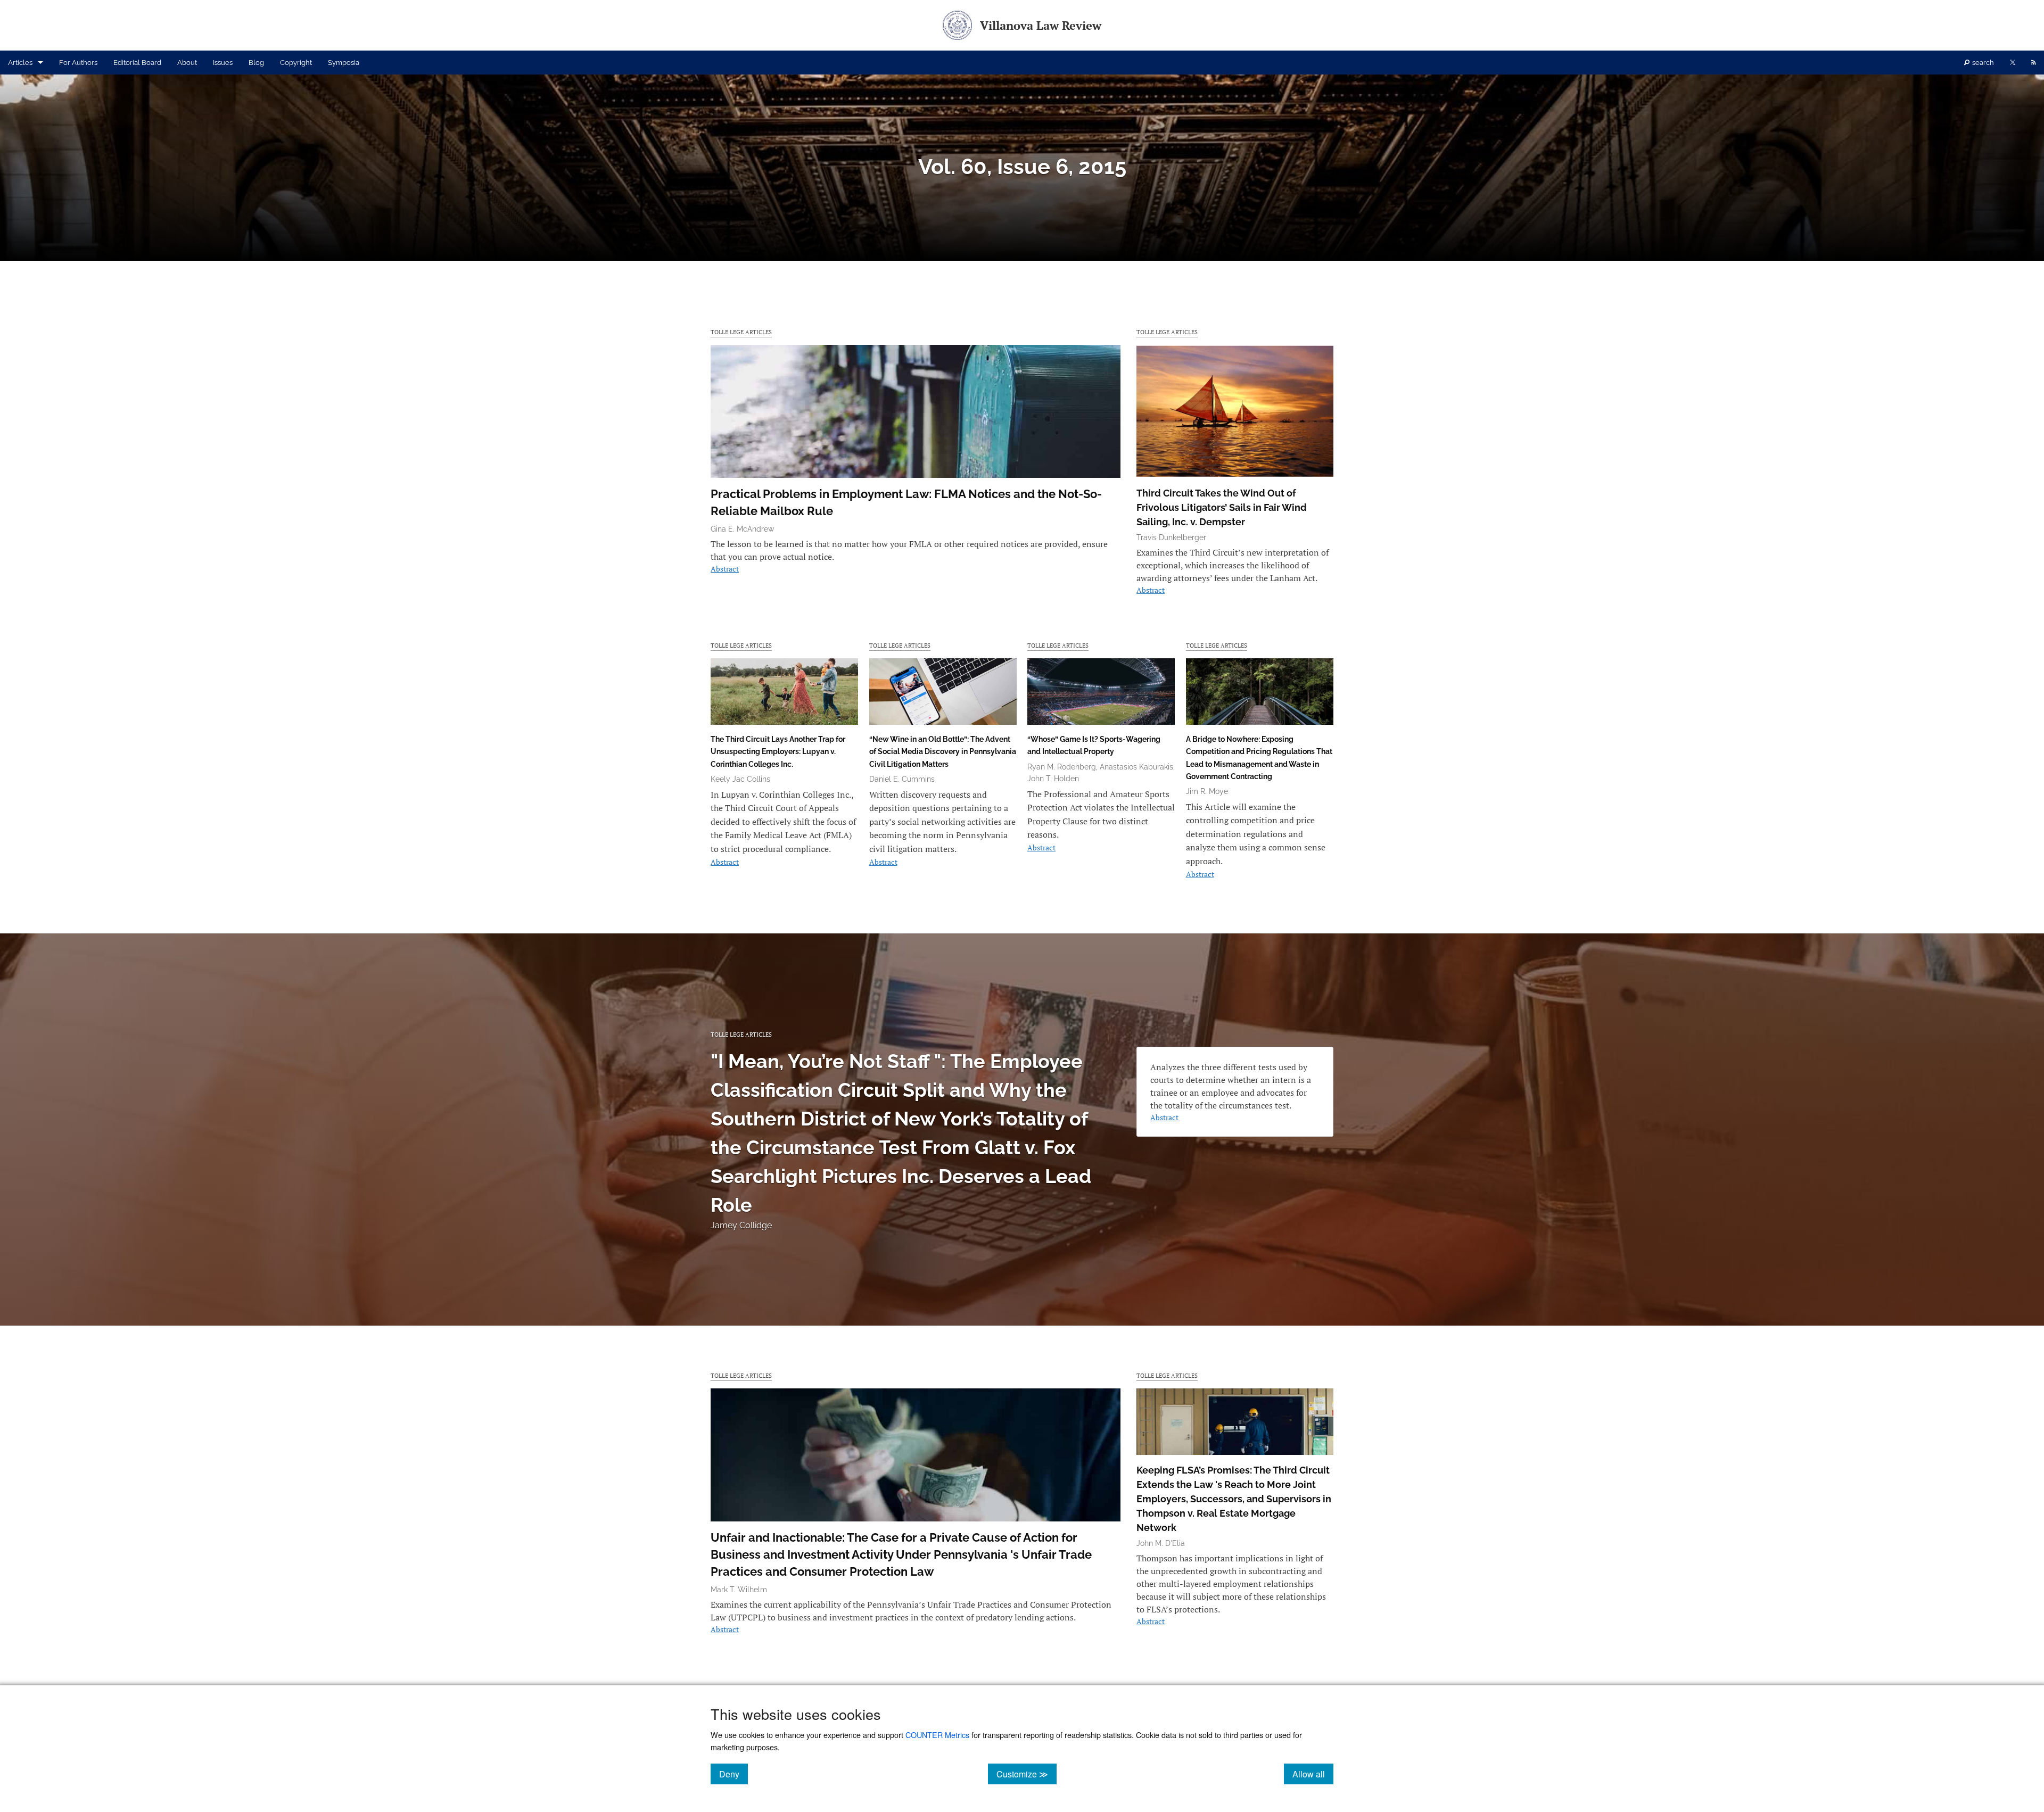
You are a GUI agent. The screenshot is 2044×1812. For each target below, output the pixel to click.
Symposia (344, 63)
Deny (733, 1774)
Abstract (725, 569)
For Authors (78, 63)
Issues (223, 63)
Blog (256, 63)
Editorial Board (137, 63)
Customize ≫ (1027, 1774)
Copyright (296, 63)
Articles (20, 63)
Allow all (1313, 1774)
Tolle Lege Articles (741, 332)
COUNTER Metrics (937, 1735)
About (187, 63)
